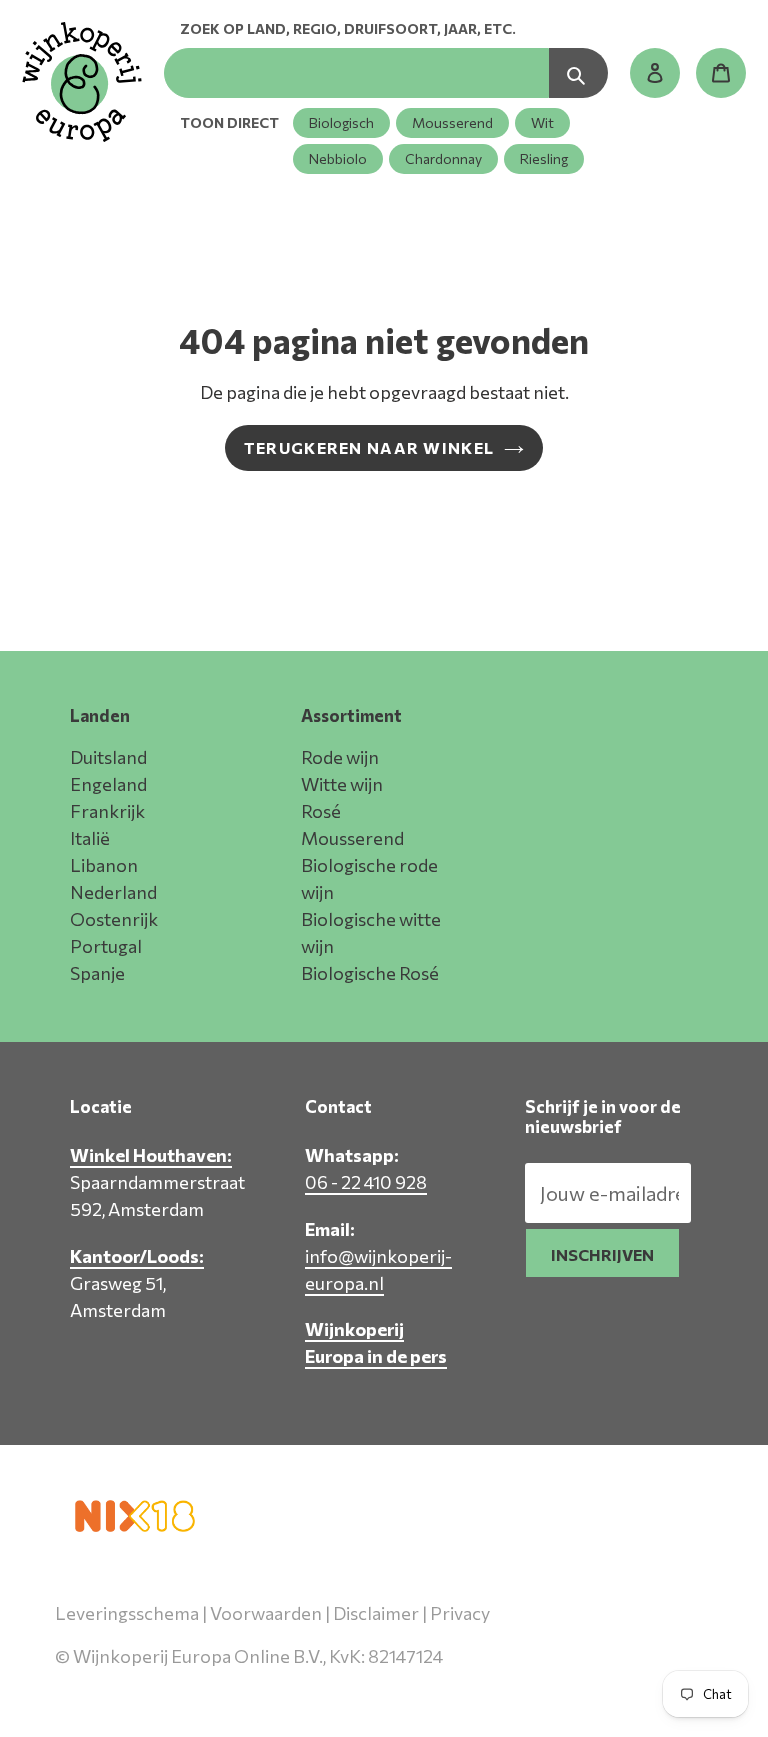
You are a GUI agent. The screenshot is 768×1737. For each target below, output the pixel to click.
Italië (90, 838)
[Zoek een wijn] (578, 73)
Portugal (106, 946)
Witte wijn (342, 784)
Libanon (104, 865)
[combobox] (356, 73)
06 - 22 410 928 (366, 1182)
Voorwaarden (266, 1613)
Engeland (108, 784)
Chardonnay (443, 158)
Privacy (460, 1613)
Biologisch (341, 122)
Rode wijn (340, 757)
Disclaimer (376, 1613)
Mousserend (452, 122)
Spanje (97, 973)
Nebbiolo (338, 158)
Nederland (113, 892)
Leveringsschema (127, 1613)
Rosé (321, 811)
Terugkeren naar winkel (369, 447)
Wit (542, 122)
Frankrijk (107, 811)
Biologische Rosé (370, 973)
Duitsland (108, 757)
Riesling (544, 158)
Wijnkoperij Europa (502, 1684)
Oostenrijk (114, 919)
